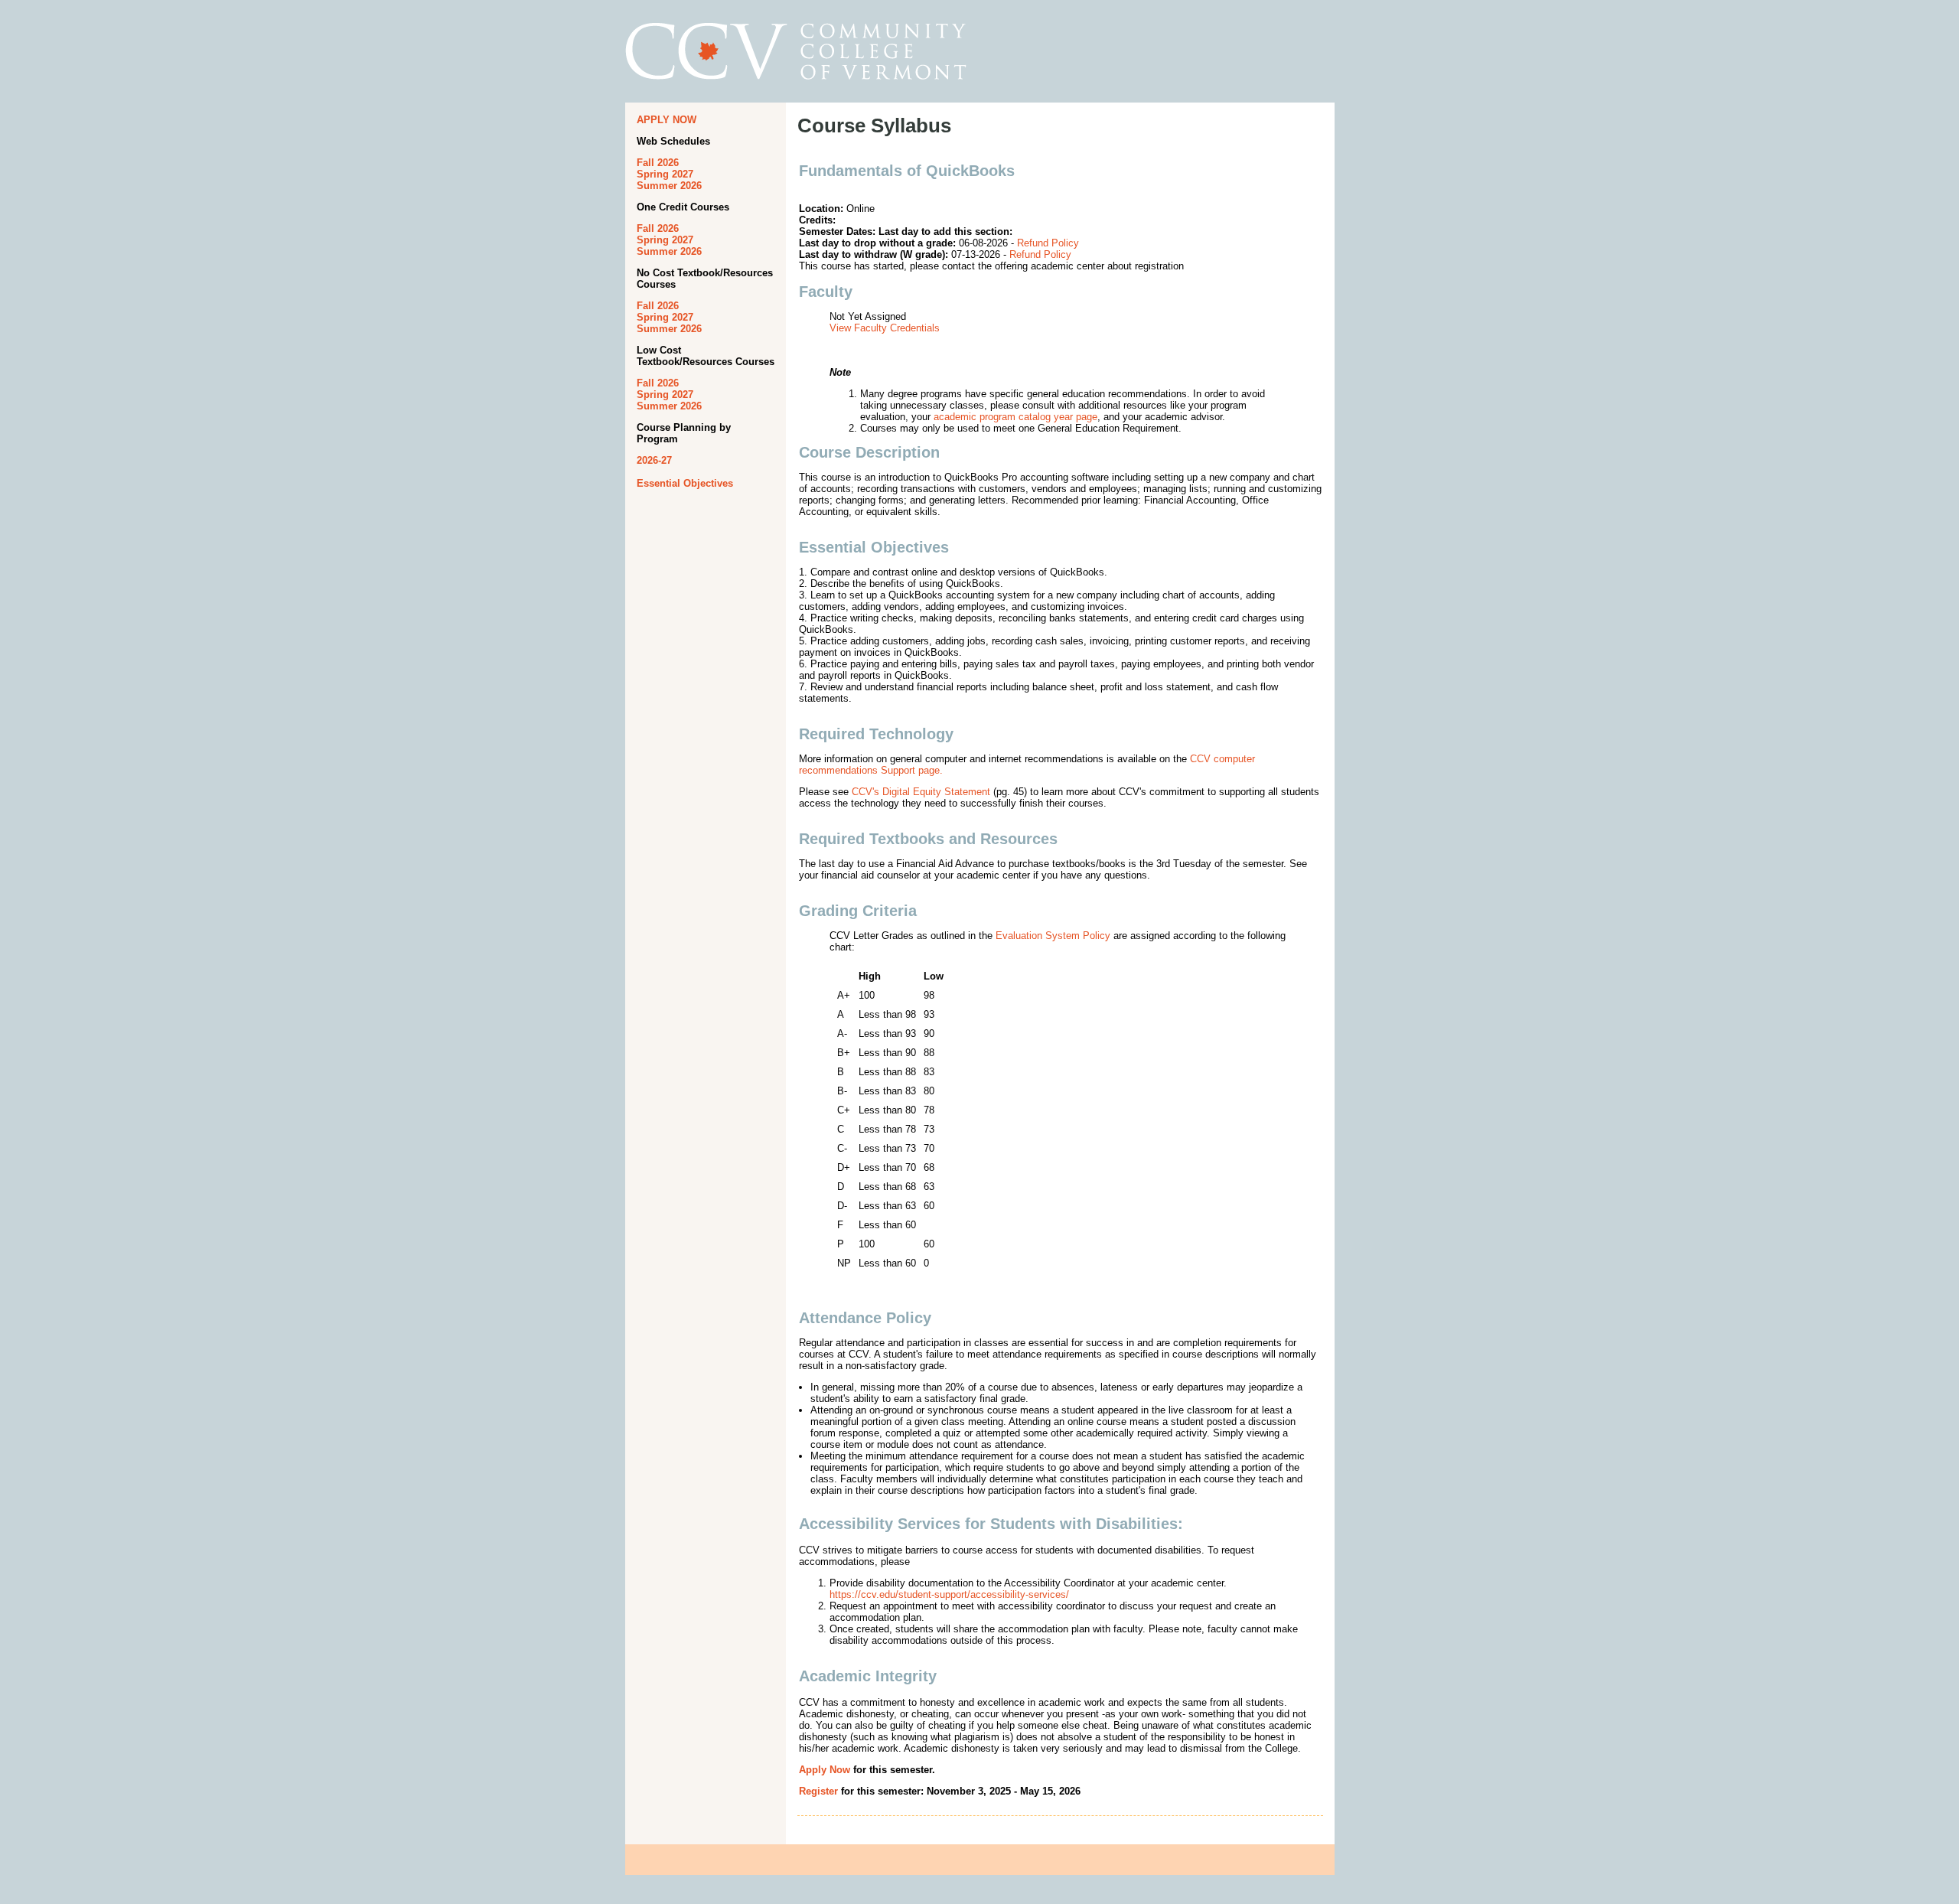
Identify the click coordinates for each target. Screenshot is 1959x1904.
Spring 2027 (665, 174)
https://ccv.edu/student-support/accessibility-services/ (949, 1594)
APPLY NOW (667, 120)
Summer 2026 (669, 186)
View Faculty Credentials (885, 328)
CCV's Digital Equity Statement (921, 792)
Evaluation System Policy (1053, 936)
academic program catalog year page (1015, 417)
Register (818, 1791)
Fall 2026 (658, 163)
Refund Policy (1048, 243)
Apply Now (825, 1770)
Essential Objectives (685, 483)
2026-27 (654, 460)
